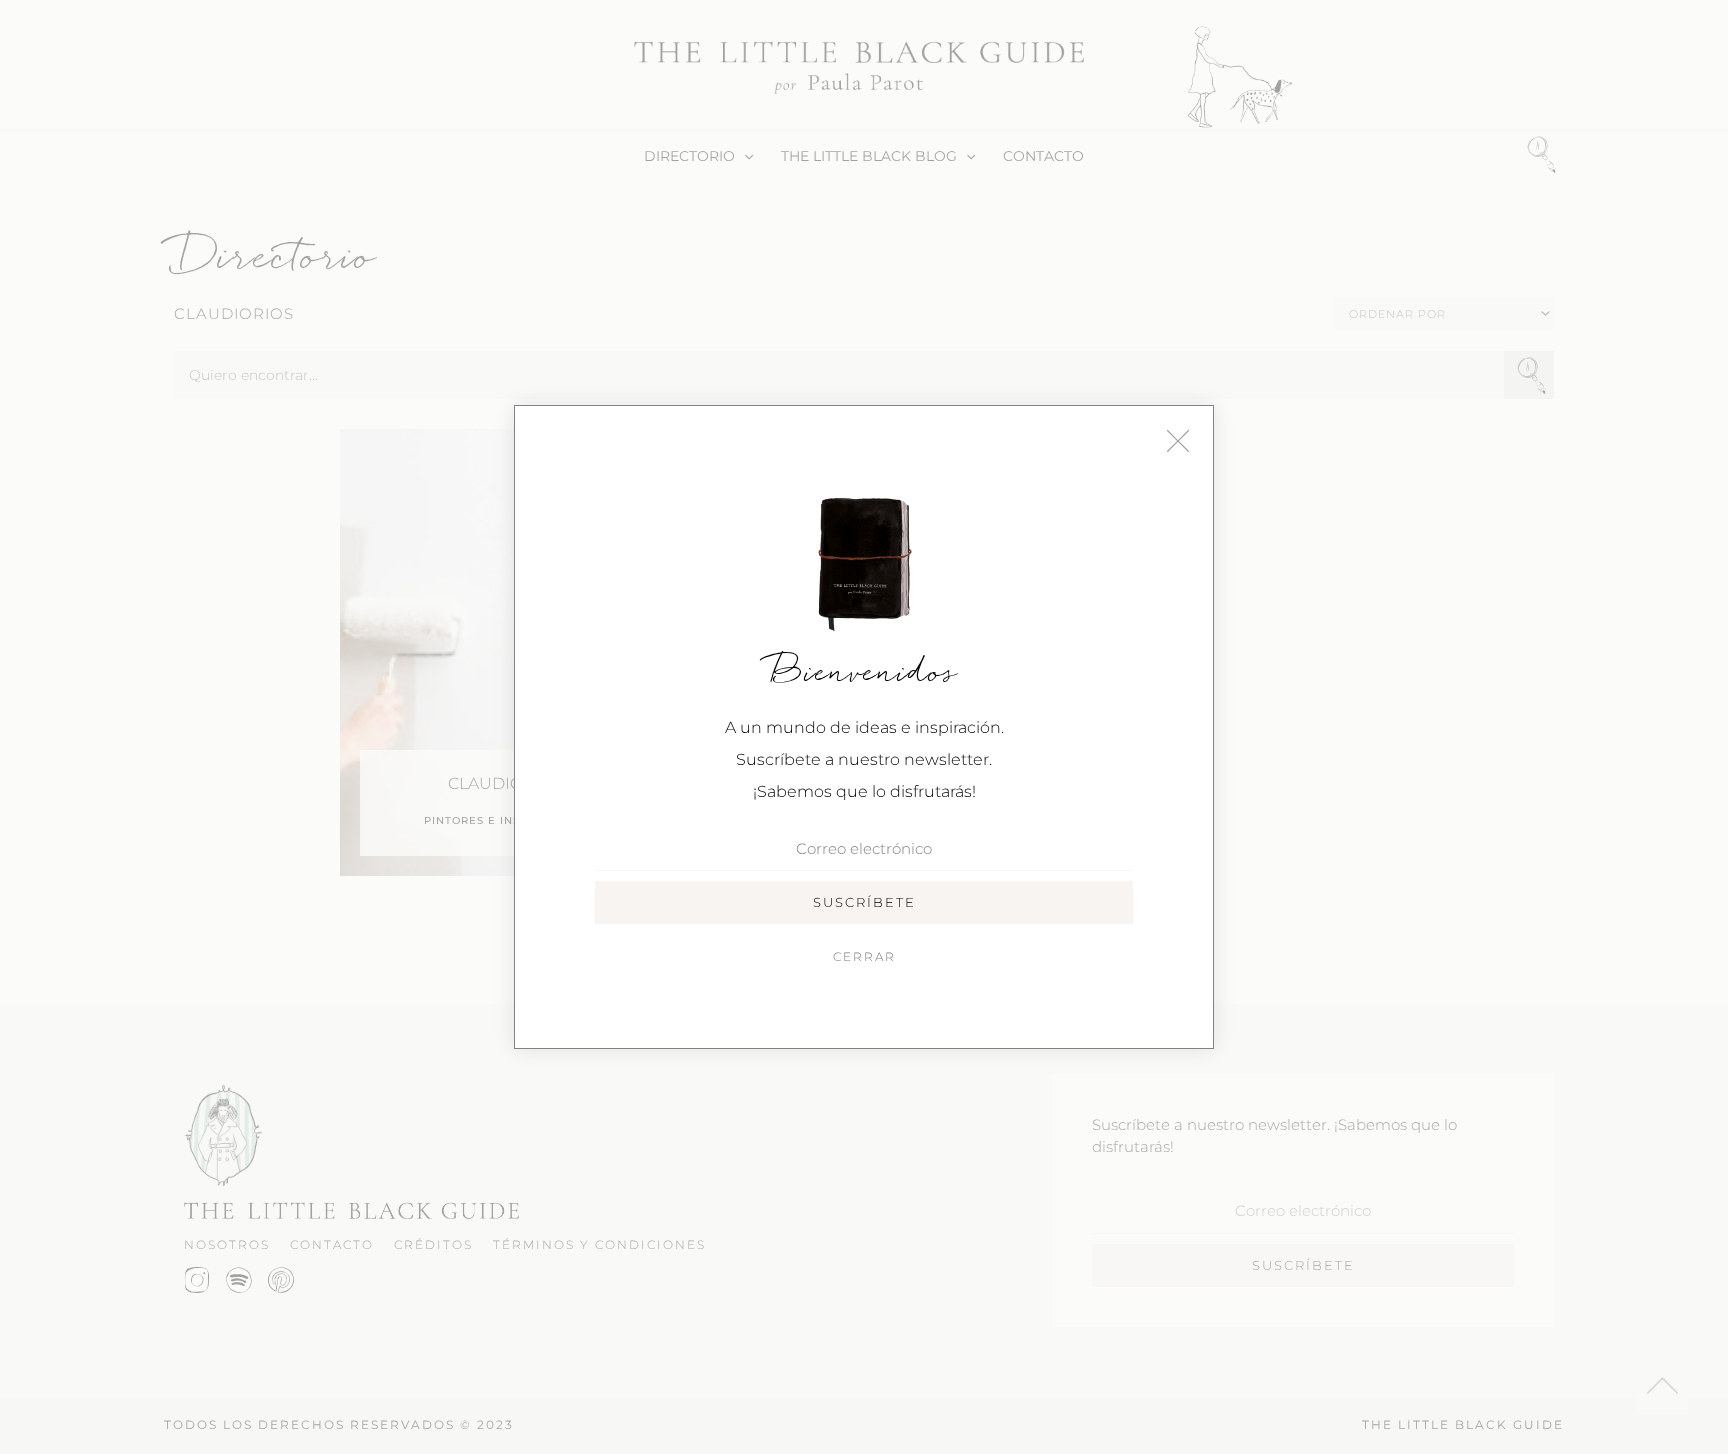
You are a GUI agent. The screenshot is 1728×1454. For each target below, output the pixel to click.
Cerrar (864, 956)
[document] (864, 727)
